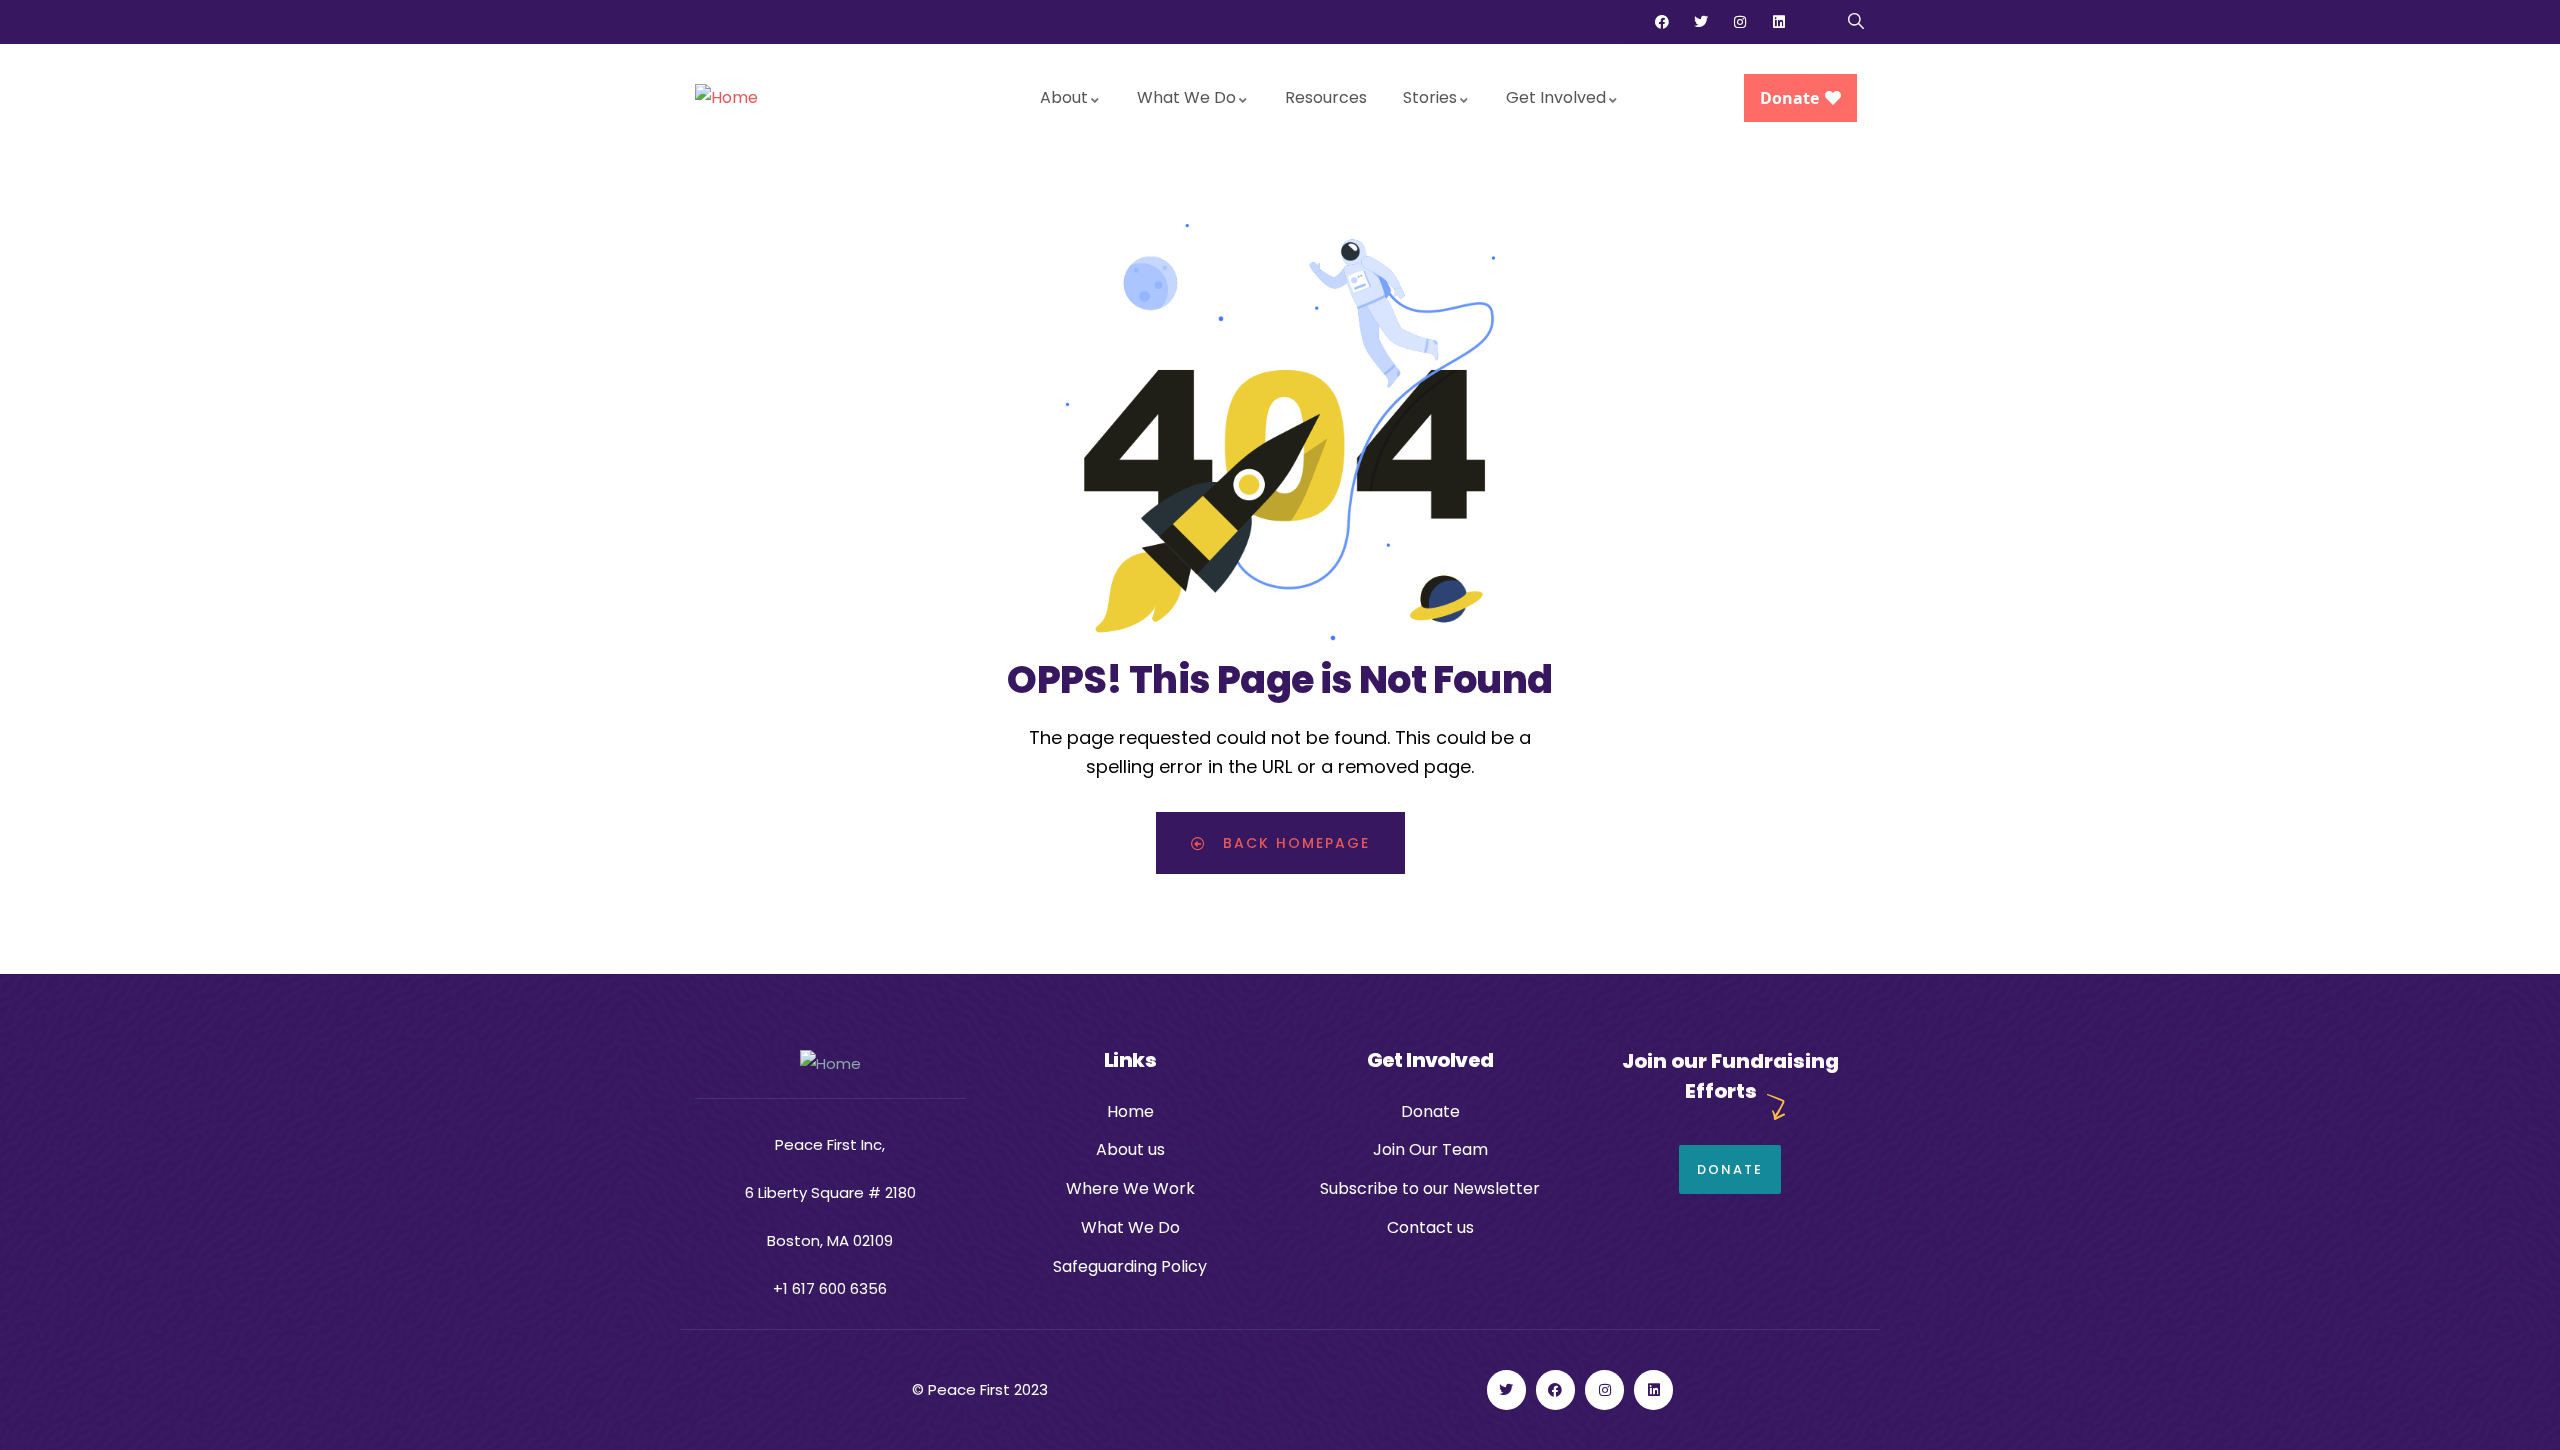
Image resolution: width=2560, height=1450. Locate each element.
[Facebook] (1662, 22)
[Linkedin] (1779, 22)
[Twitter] (1701, 22)
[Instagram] (1740, 22)
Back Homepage (1293, 843)
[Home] (726, 98)
